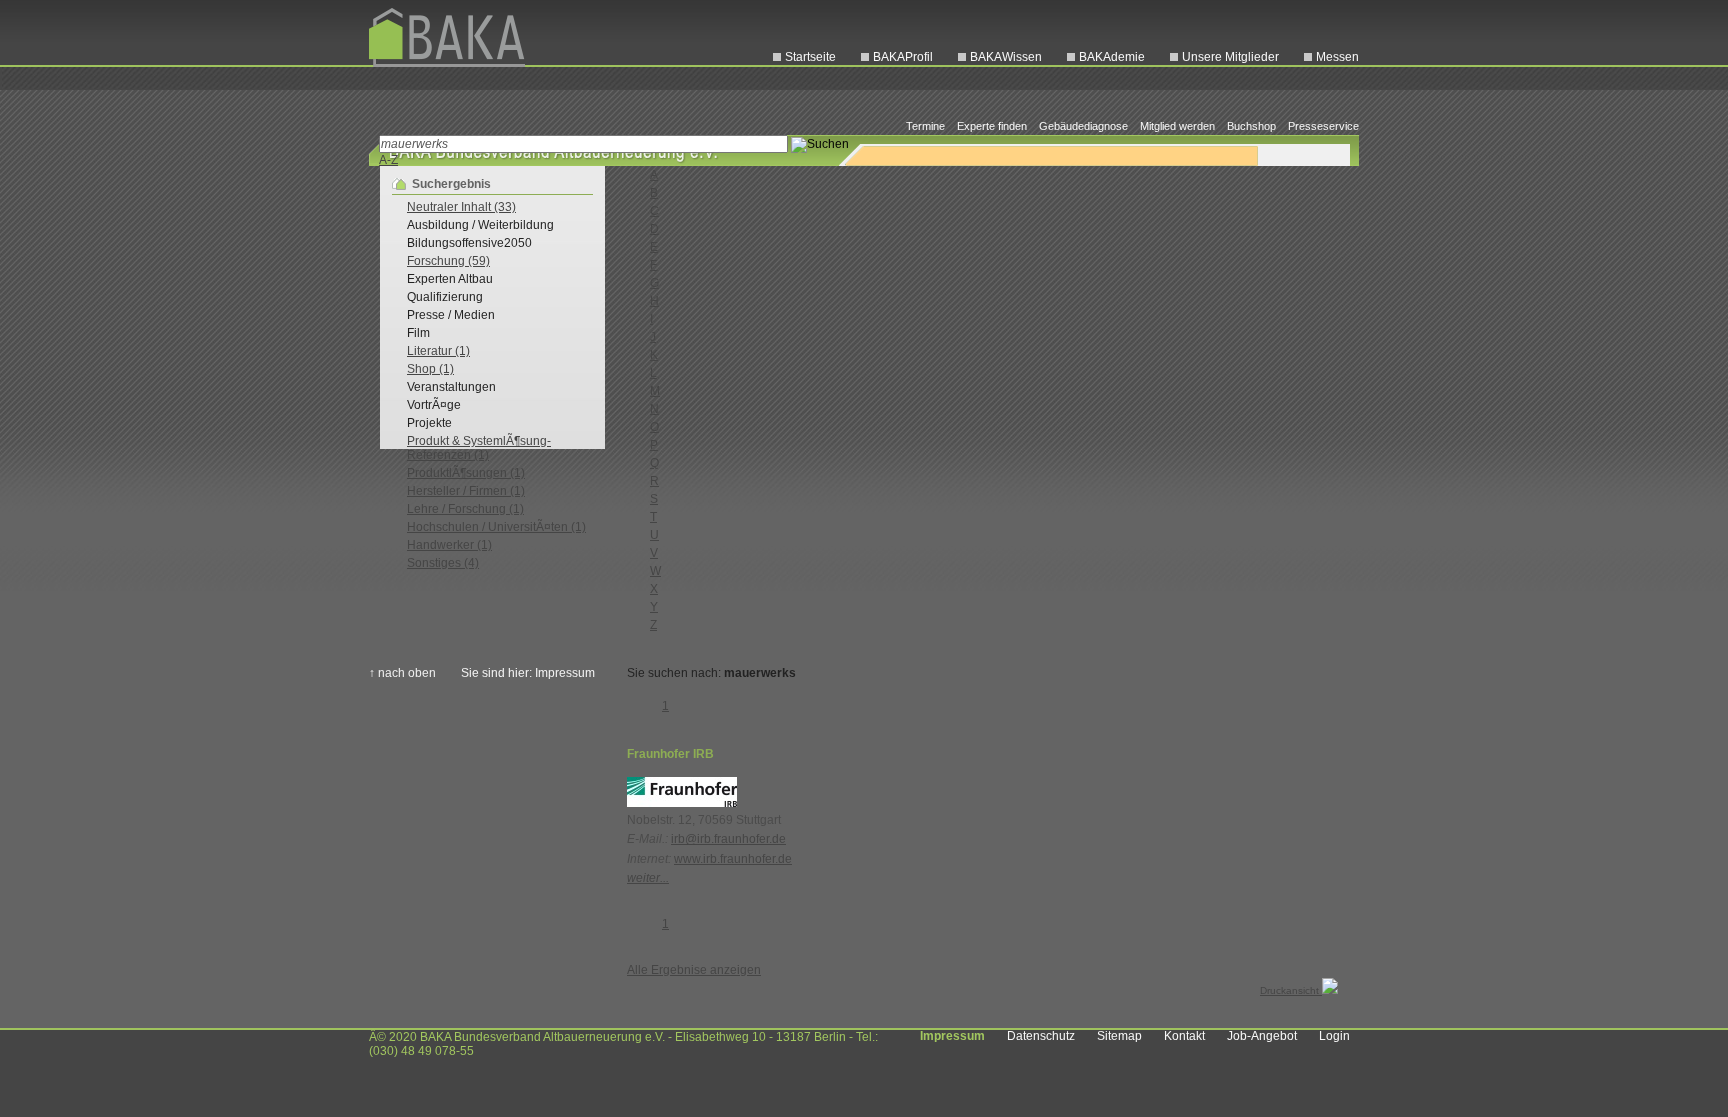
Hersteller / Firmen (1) (466, 491)
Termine (925, 126)
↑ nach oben (402, 673)
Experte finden (992, 126)
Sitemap (1119, 1036)
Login (1334, 1036)
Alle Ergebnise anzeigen (694, 970)
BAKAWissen (1006, 57)
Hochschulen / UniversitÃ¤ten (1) (496, 527)
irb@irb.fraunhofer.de (728, 839)
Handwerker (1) (449, 545)
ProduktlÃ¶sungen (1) (466, 473)
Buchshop (1251, 126)
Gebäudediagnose (1083, 126)
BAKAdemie (1112, 57)
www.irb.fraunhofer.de (733, 859)
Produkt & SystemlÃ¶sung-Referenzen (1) (479, 448)
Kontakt (1184, 1036)
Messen (1337, 57)
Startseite (810, 57)
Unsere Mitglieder (1230, 57)
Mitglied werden (1177, 126)
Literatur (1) (438, 351)
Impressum (952, 1036)
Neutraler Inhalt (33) (461, 207)
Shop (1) (430, 369)
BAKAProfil (903, 57)
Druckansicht (1291, 990)
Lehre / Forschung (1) (465, 509)
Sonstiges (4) (443, 563)
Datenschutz (1041, 1036)
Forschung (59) (448, 261)
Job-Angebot (1262, 1036)
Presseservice (1323, 126)
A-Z (388, 160)
